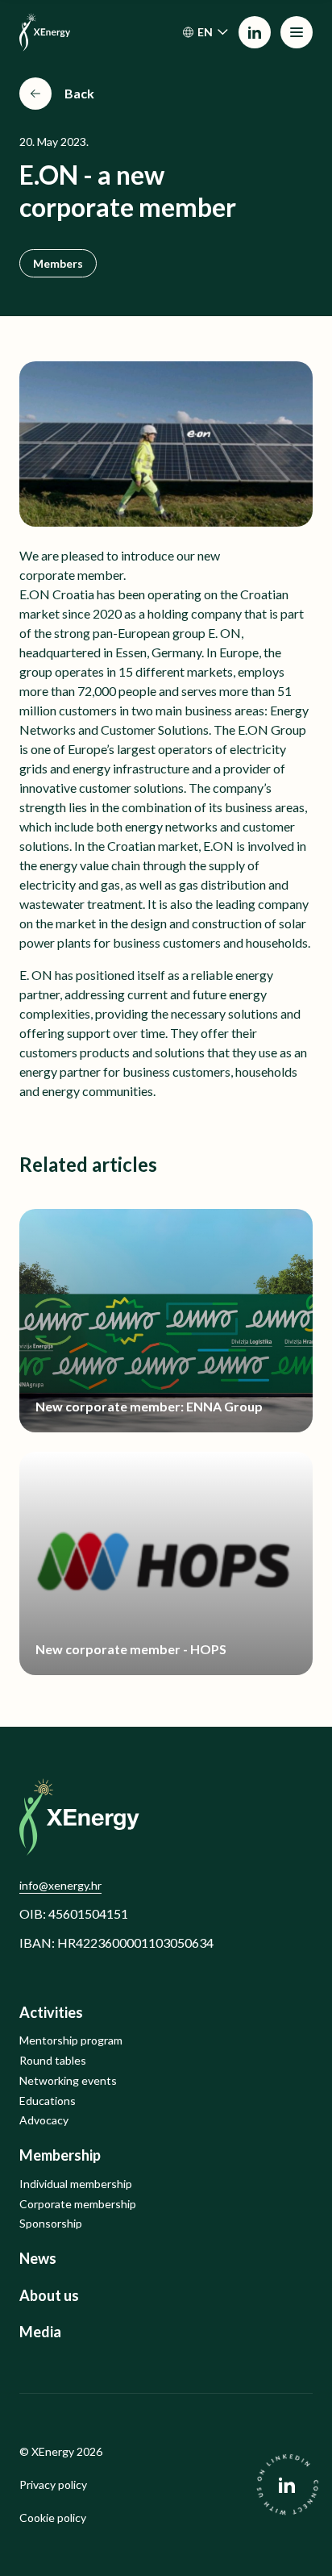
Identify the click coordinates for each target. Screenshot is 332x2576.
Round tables (53, 2061)
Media (40, 2332)
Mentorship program (71, 2040)
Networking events (68, 2081)
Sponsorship (51, 2224)
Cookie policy (53, 2518)
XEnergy (53, 2451)
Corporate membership (78, 2204)
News (38, 2259)
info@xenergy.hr (60, 1885)
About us (49, 2296)
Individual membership (76, 2184)
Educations (48, 2101)
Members (58, 263)
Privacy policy (53, 2485)
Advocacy (44, 2120)
